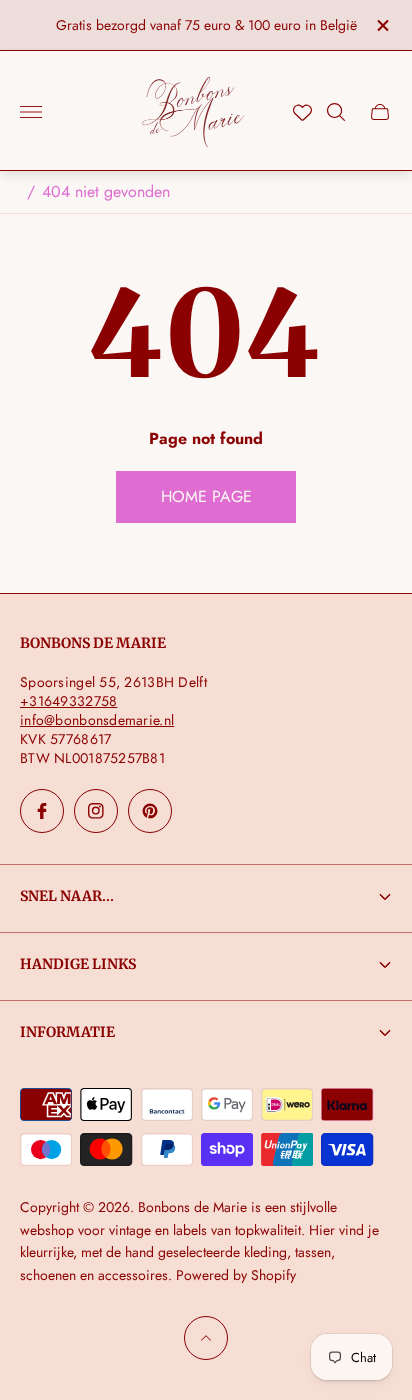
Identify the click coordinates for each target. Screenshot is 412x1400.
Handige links (78, 964)
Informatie (67, 1032)
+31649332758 (68, 701)
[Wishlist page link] (302, 112)
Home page (206, 496)
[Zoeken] (336, 112)
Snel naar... (67, 896)
